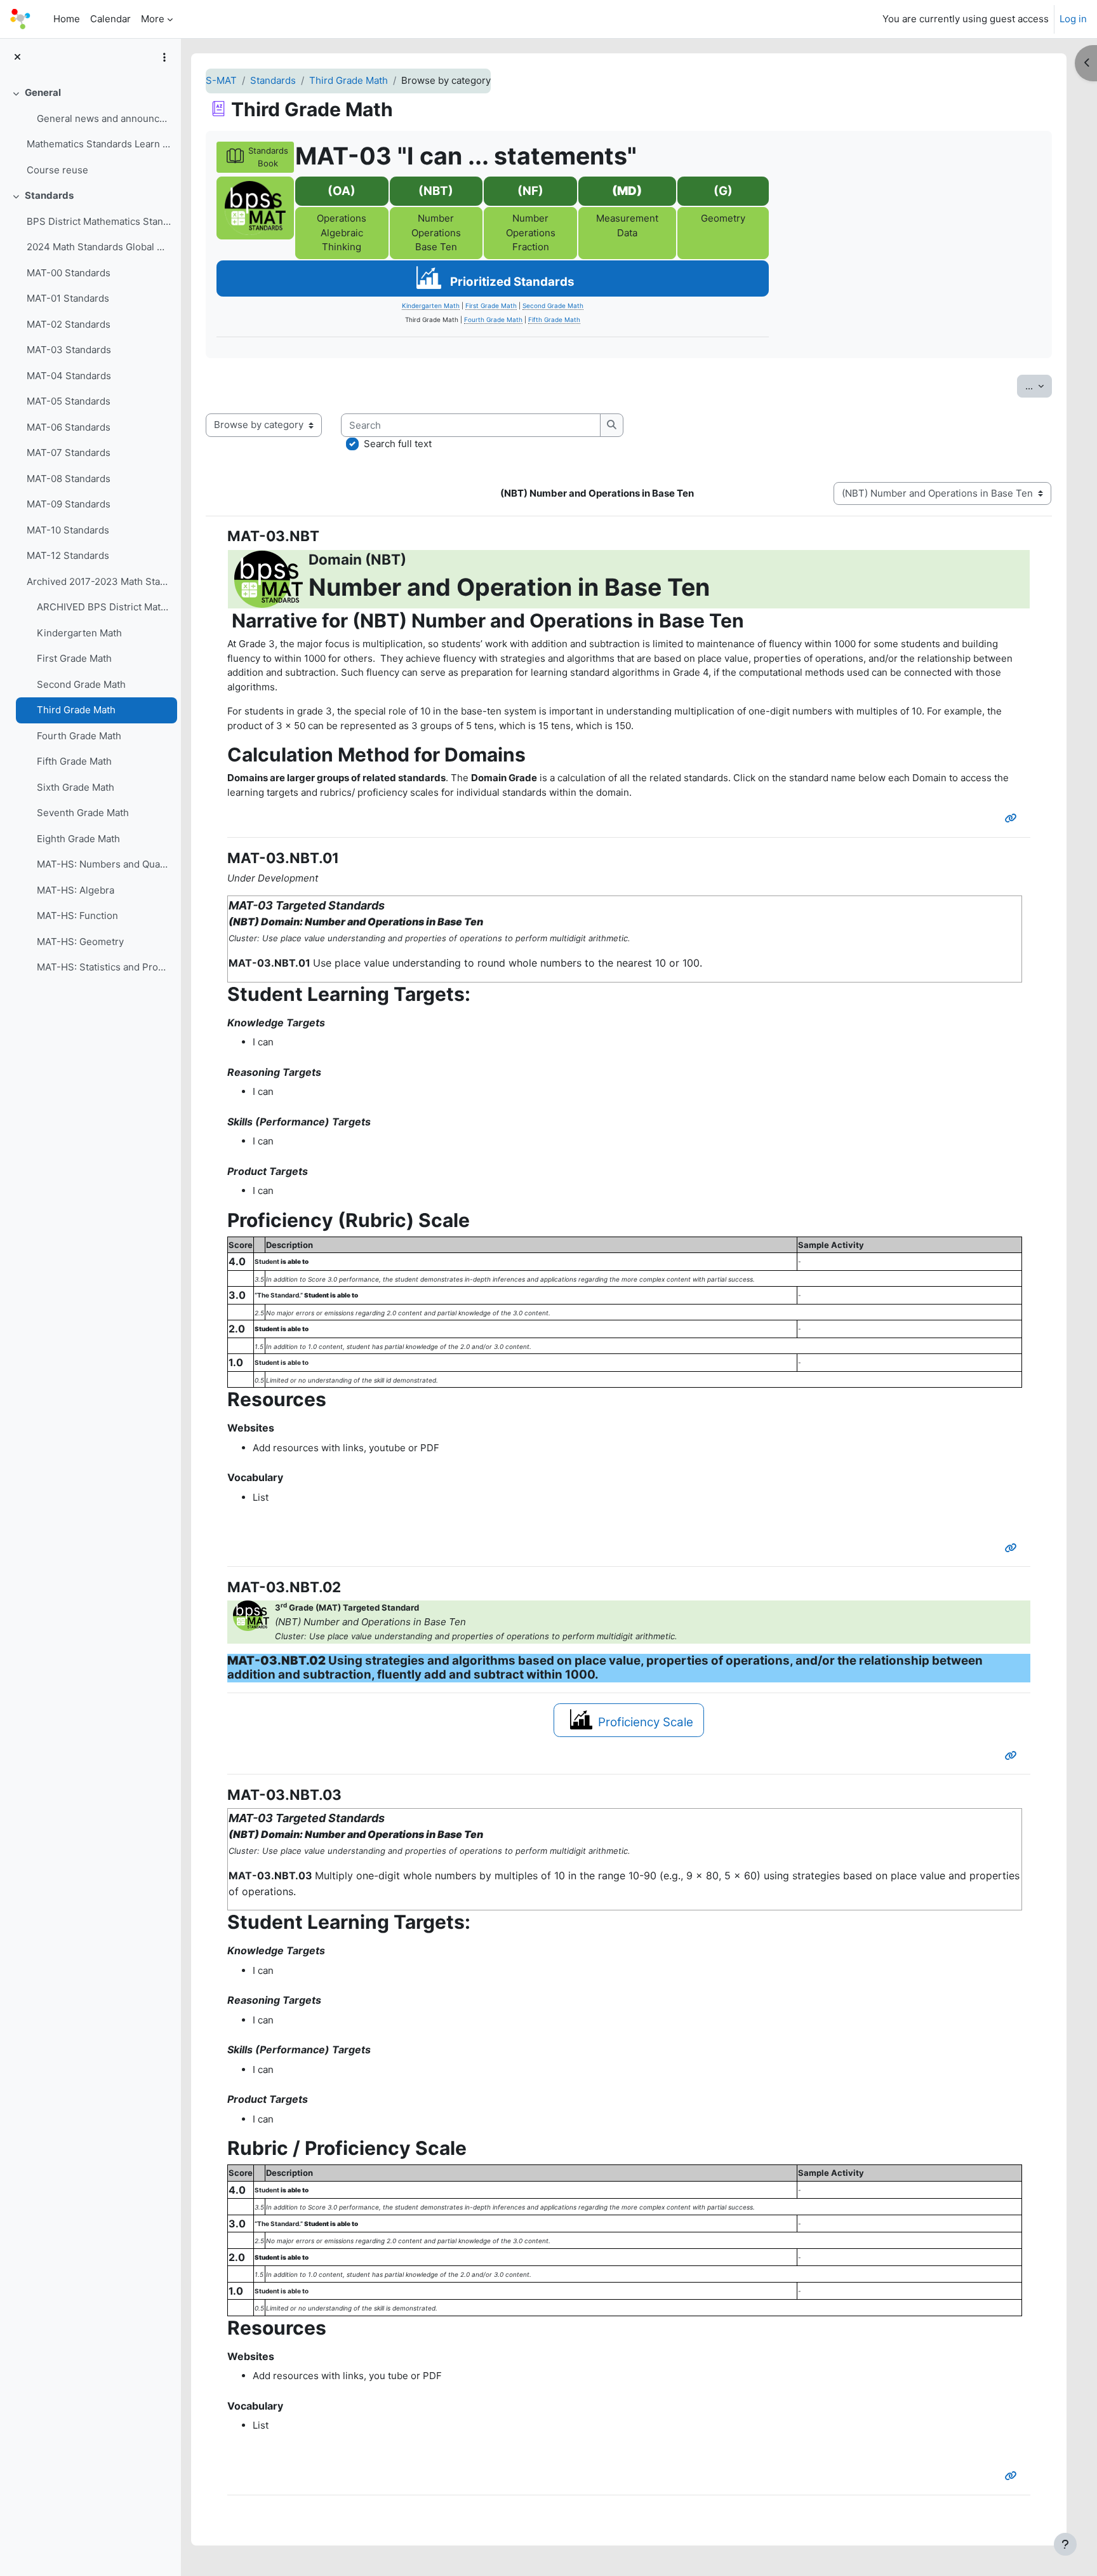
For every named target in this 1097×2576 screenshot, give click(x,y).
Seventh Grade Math (83, 813)
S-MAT (221, 80)
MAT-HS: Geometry (80, 942)
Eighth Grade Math (78, 839)
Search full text (398, 444)
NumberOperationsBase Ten (436, 232)
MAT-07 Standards (69, 453)
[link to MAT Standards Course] (255, 208)
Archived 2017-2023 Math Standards (99, 581)
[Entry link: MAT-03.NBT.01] (1014, 1548)
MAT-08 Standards (69, 479)
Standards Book (268, 157)
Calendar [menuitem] (110, 19)
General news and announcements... (104, 118)
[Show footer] (1065, 2544)
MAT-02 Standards (69, 324)
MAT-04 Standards (69, 376)
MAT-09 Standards (69, 504)
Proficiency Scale (646, 1722)
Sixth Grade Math (76, 787)
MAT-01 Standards (68, 298)
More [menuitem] (153, 19)
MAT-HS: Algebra (76, 890)
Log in (1073, 19)
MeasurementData (627, 225)
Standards (49, 195)
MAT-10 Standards (68, 530)
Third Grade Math (76, 710)
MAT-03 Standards (69, 350)
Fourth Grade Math (79, 736)
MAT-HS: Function (77, 916)
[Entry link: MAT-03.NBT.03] (1014, 2476)
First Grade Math (74, 658)
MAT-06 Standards (69, 427)
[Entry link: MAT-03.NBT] (1014, 818)
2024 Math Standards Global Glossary (99, 247)
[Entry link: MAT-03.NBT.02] (1014, 1756)
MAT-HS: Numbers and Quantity (104, 864)
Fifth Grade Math (74, 761)
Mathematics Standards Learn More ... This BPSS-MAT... (99, 144)
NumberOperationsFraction (531, 232)
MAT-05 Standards (69, 401)
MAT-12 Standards (68, 555)
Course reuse (57, 170)
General (43, 92)
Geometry (723, 218)
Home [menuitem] (67, 19)
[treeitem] (90, 131)
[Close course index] (17, 57)
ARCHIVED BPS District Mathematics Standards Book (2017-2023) (104, 607)
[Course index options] (164, 57)
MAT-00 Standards (69, 273)
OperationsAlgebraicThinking (342, 232)
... (1039, 386)
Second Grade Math (81, 684)
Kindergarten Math (79, 633)
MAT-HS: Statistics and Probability (104, 967)
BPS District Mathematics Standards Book (99, 221)
